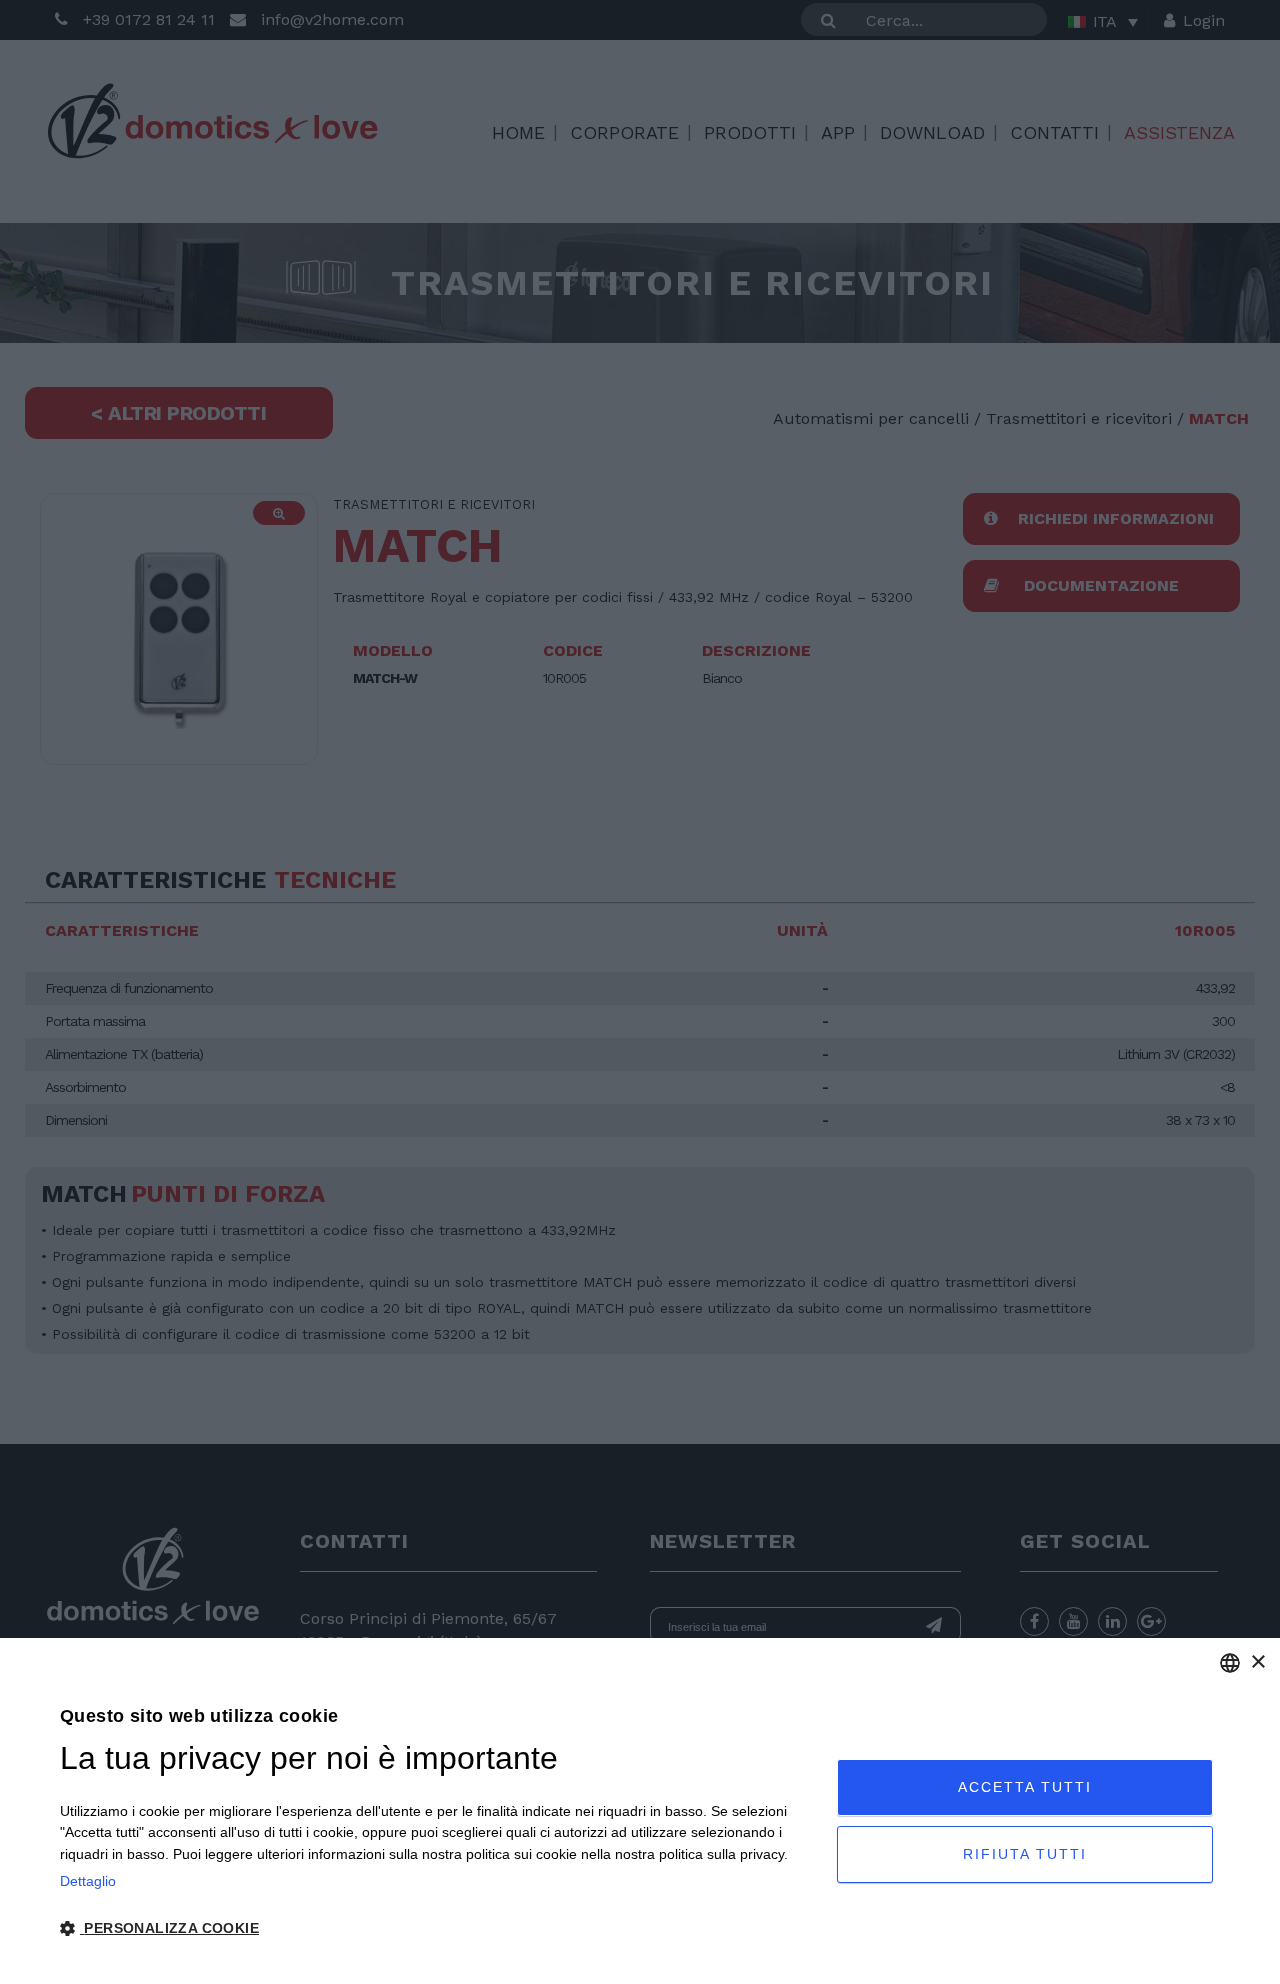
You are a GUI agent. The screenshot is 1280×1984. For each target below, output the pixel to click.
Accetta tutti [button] (1025, 1787)
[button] (437, 1929)
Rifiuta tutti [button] (1025, 1854)
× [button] (1257, 1662)
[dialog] (640, 1811)
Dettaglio (88, 1881)
